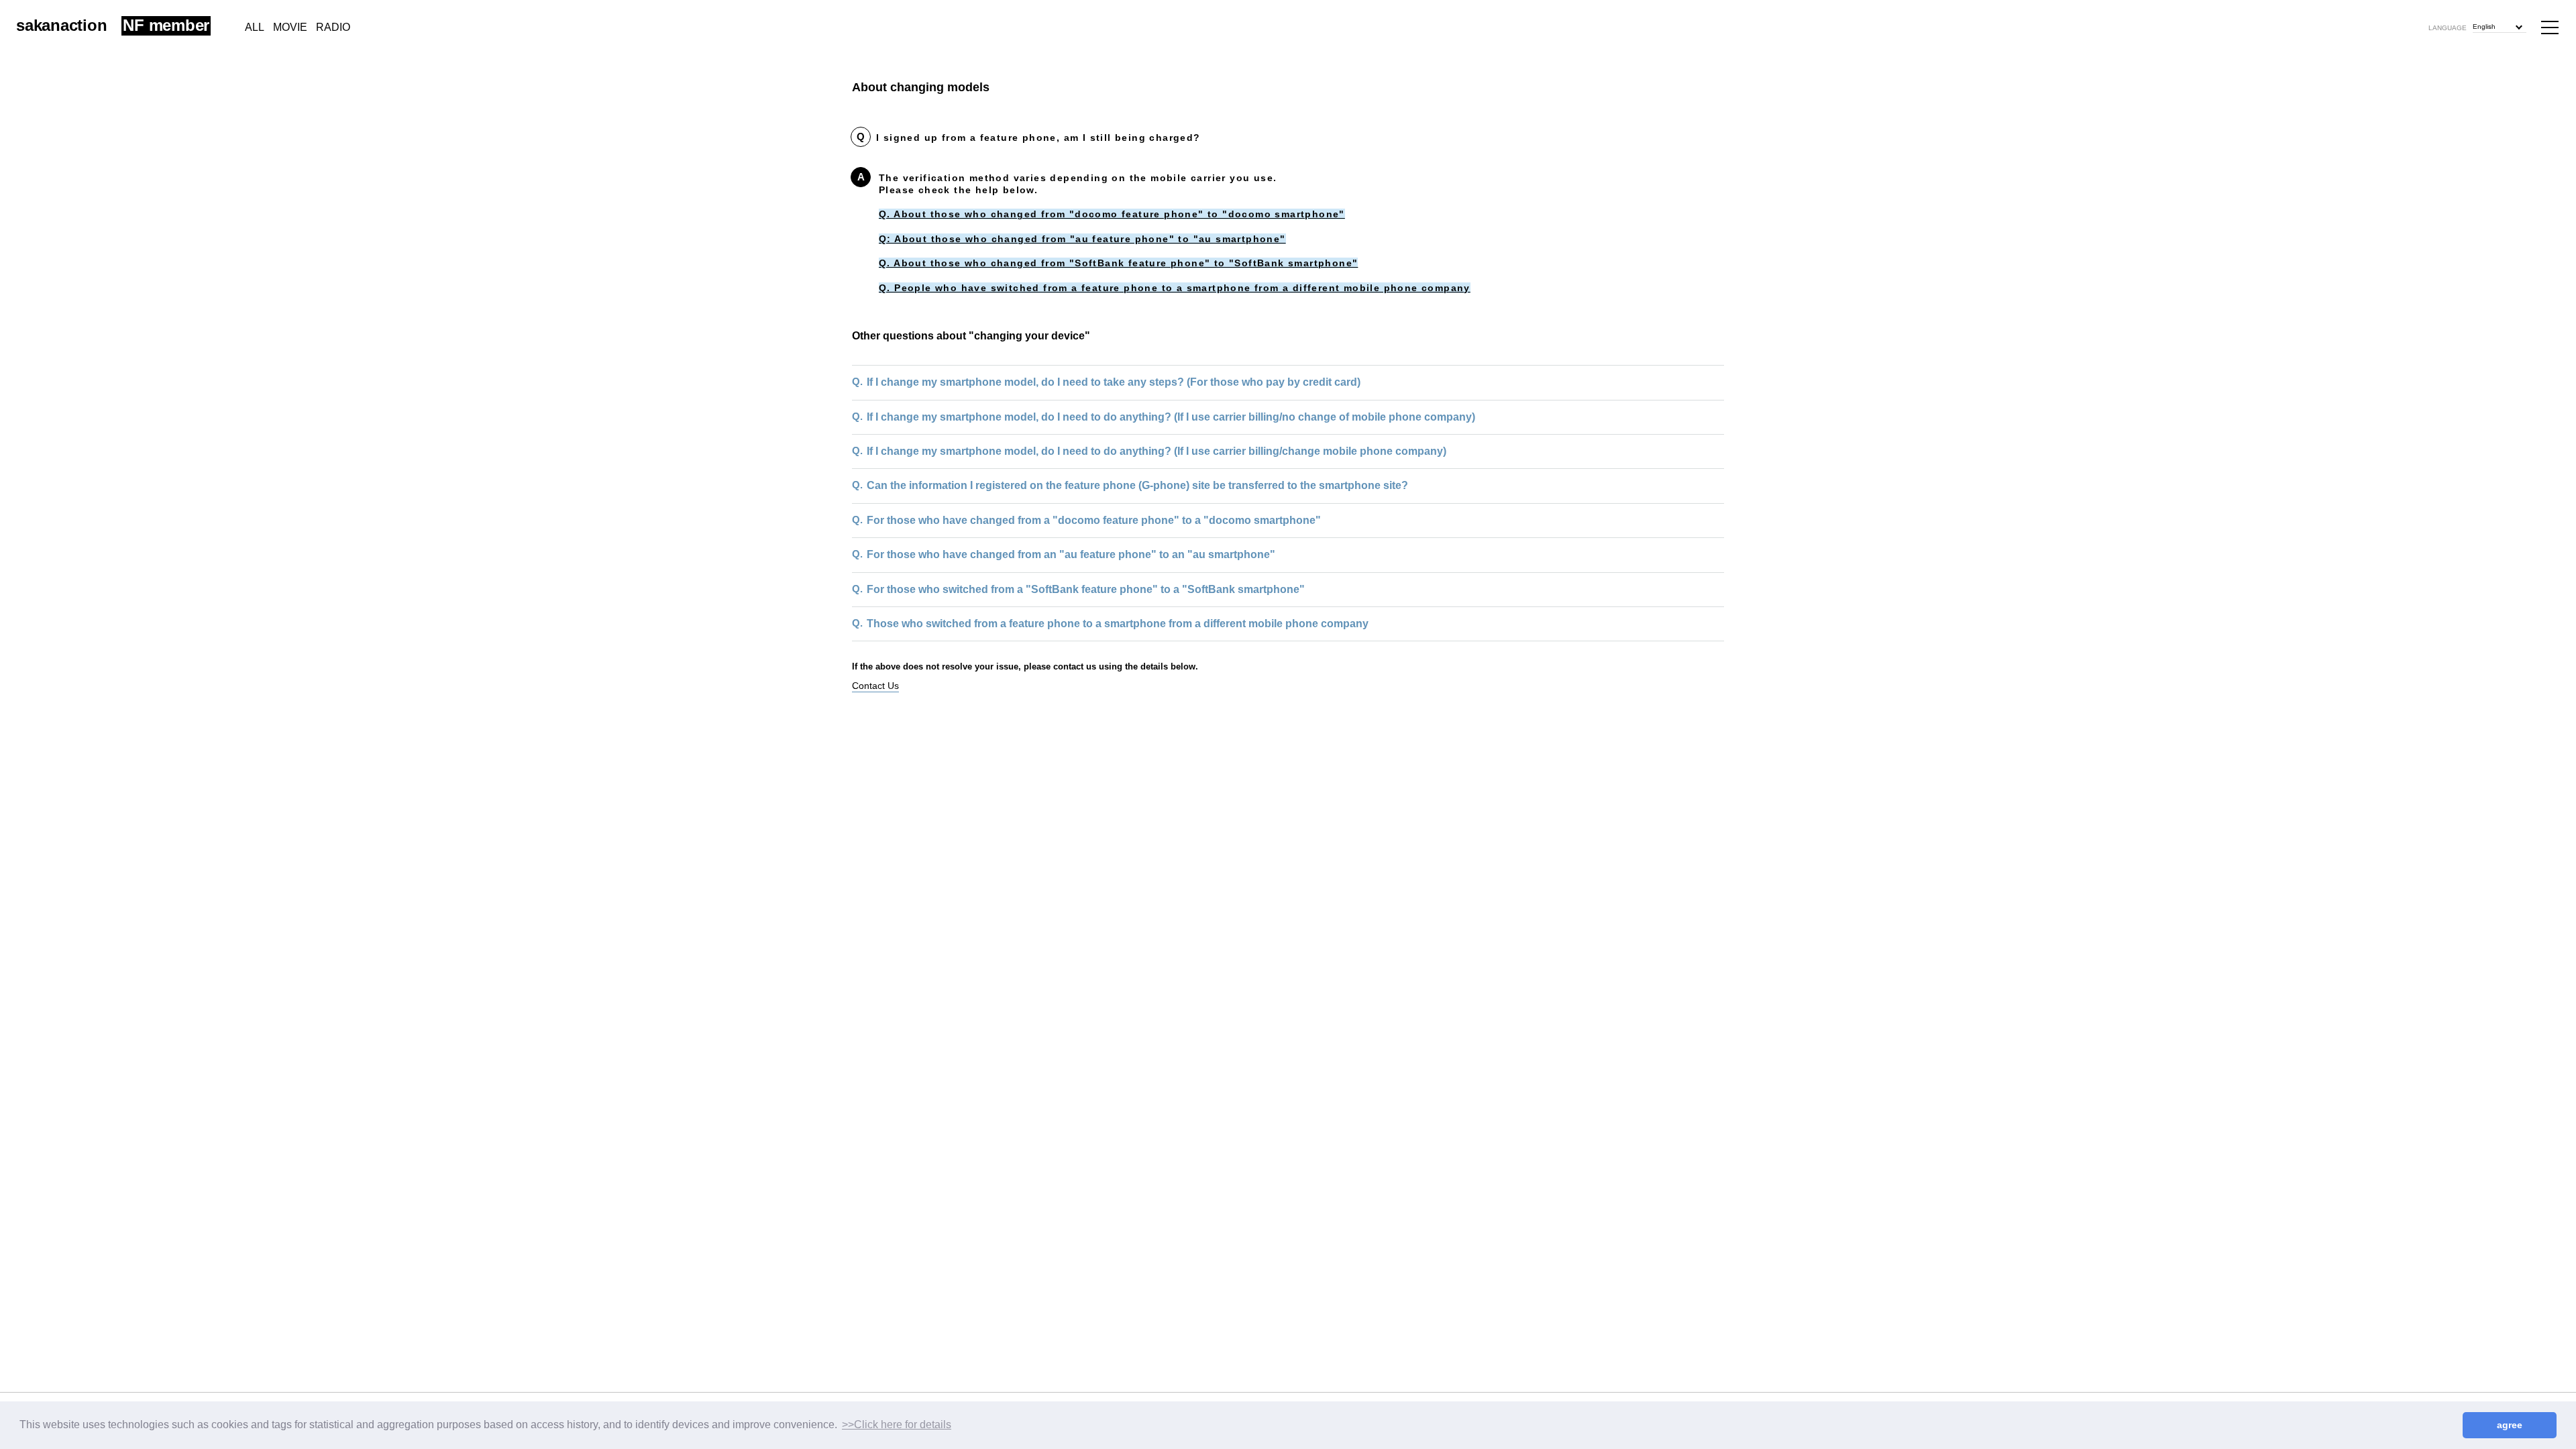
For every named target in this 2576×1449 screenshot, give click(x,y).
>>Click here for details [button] (897, 1425)
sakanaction (61, 25)
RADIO (333, 27)
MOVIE (290, 27)
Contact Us (875, 686)
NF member (166, 26)
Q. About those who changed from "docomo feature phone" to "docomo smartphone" (1112, 214)
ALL (255, 27)
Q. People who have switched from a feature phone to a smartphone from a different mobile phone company (1175, 288)
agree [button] (2510, 1425)
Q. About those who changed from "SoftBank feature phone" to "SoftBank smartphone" (1118, 263)
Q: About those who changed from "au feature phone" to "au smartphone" (1082, 239)
